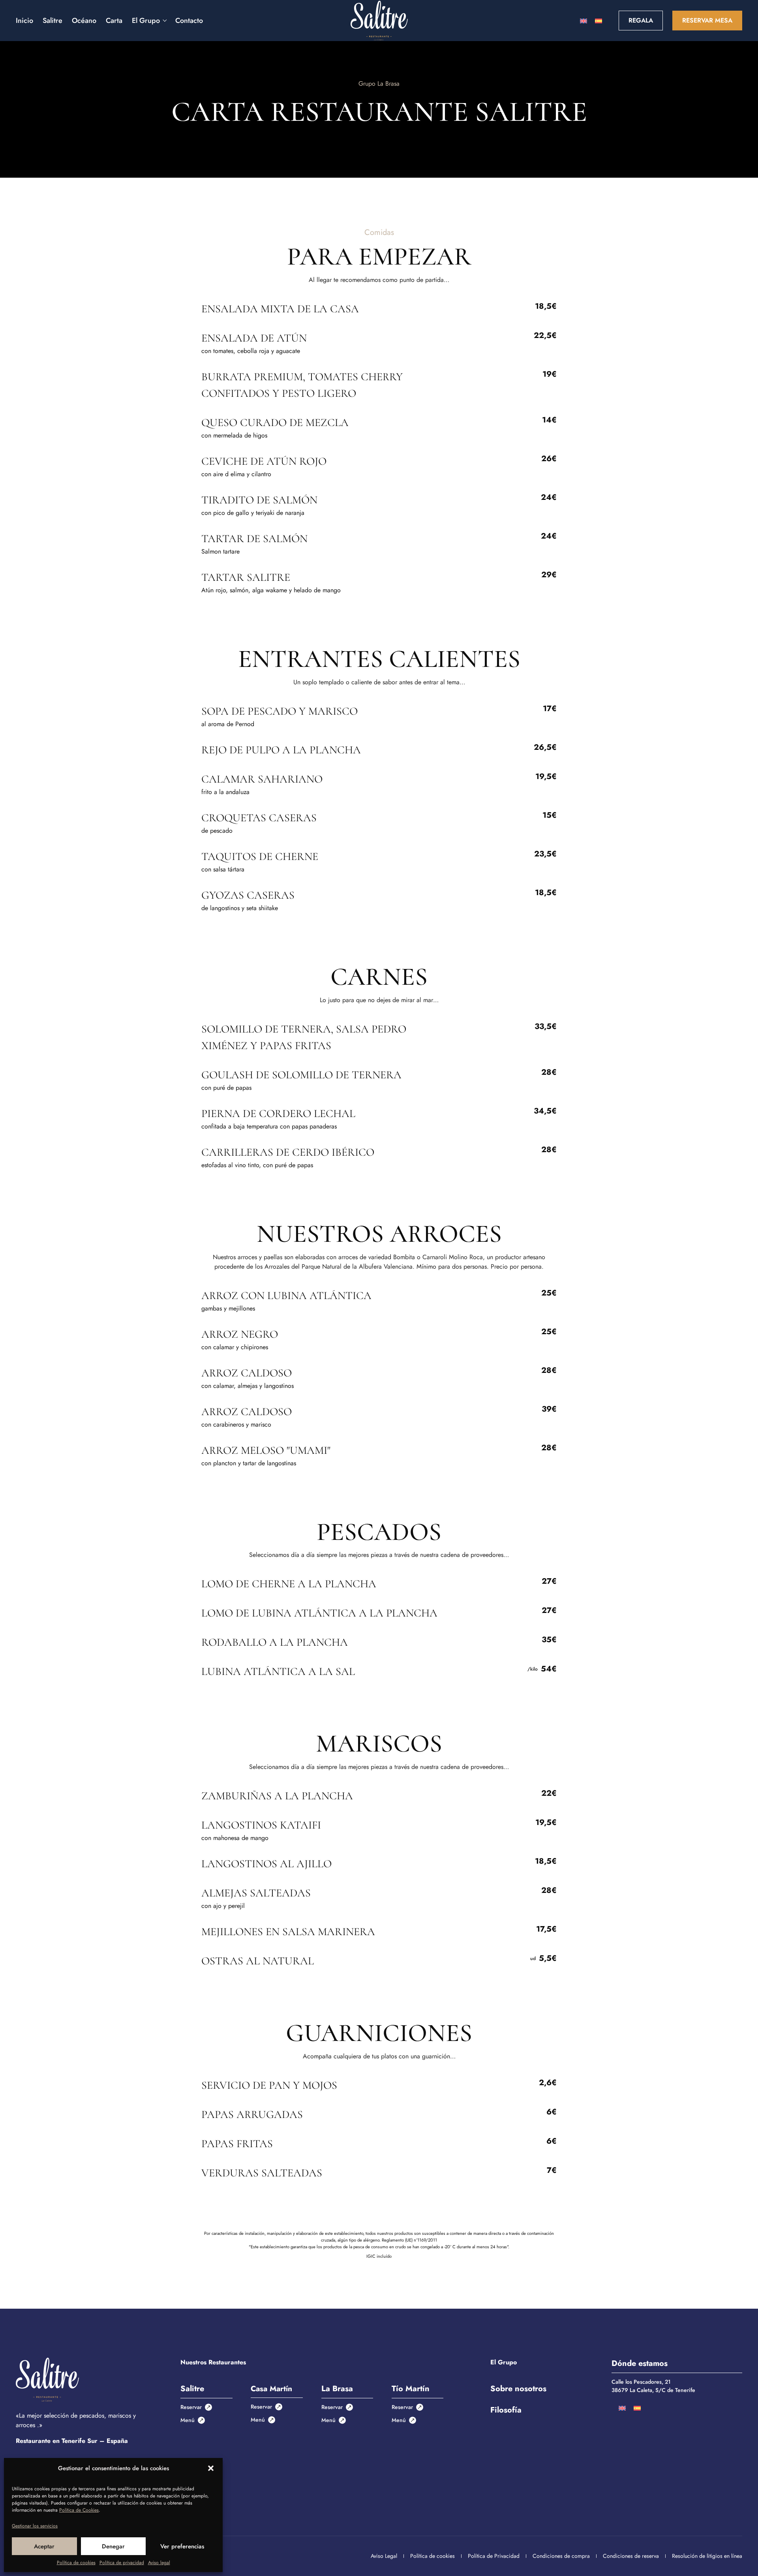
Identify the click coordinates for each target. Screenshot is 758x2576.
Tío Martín (411, 2389)
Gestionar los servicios (35, 2526)
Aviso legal (159, 2563)
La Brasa (337, 2389)
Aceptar (44, 2546)
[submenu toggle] (164, 21)
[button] (211, 2468)
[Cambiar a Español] (599, 21)
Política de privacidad (122, 2563)
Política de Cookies (79, 2510)
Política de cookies (76, 2563)
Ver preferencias (182, 2546)
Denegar (113, 2546)
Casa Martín (271, 2388)
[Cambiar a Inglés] (584, 21)
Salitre (192, 2389)
